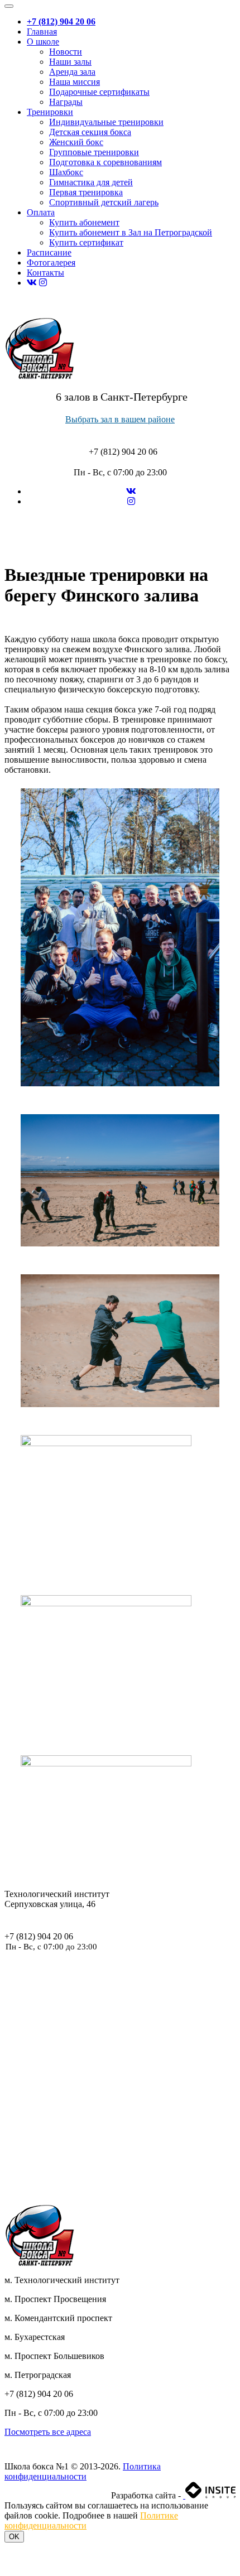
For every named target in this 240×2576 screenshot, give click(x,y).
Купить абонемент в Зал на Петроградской (131, 232)
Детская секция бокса (90, 132)
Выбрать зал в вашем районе (120, 419)
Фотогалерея (51, 263)
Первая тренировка (86, 192)
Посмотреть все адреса (48, 2432)
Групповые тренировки (94, 152)
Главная (42, 32)
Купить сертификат (86, 242)
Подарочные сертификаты (99, 92)
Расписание (49, 252)
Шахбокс (66, 172)
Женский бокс (76, 142)
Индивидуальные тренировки (106, 122)
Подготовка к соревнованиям (105, 162)
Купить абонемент (84, 222)
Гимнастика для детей (91, 182)
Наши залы (70, 62)
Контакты (45, 273)
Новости (66, 52)
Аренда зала (72, 72)
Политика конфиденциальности (83, 2471)
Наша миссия (75, 82)
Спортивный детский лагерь (104, 202)
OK (14, 2537)
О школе (43, 42)
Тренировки (50, 112)
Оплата (41, 212)
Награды (66, 102)
